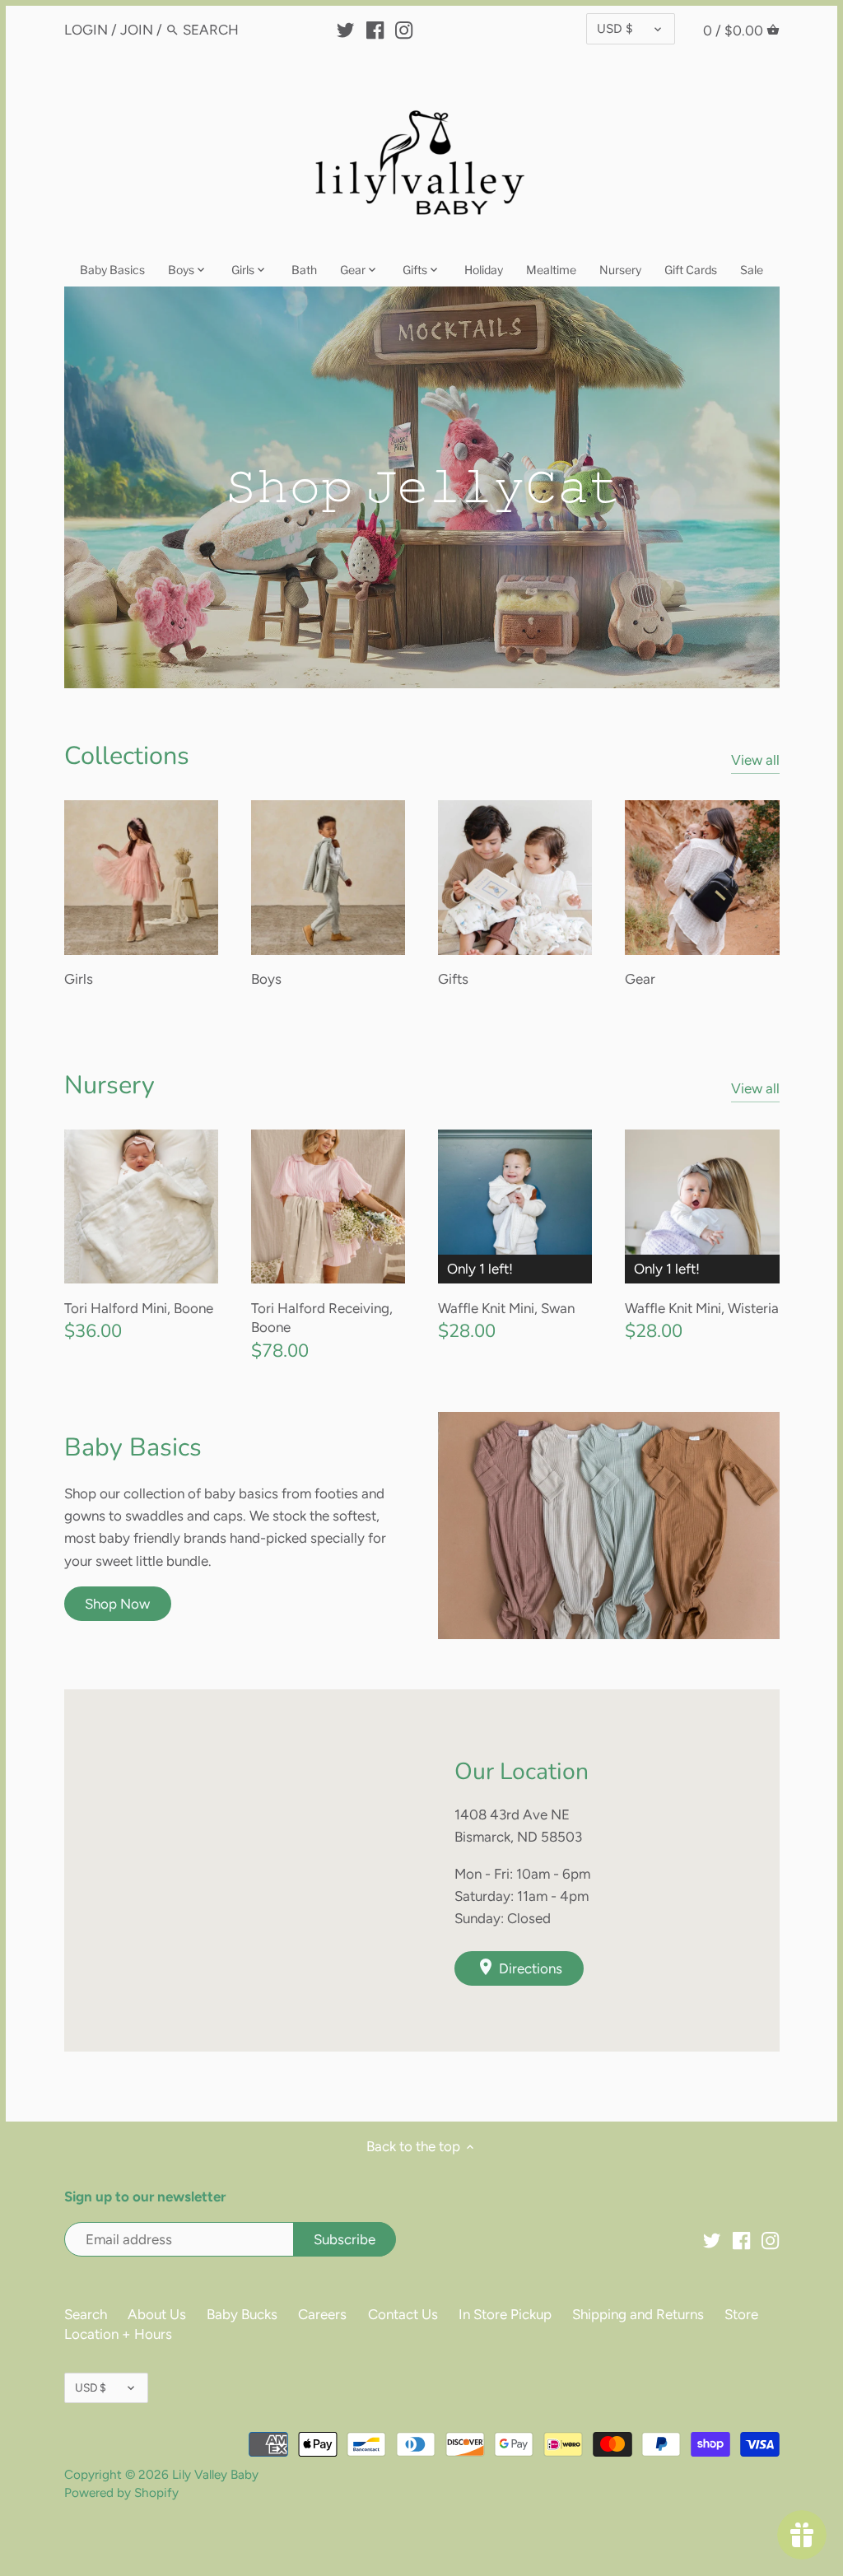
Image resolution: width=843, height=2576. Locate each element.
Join (137, 30)
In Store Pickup (505, 2314)
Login (86, 30)
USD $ (615, 28)
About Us (157, 2314)
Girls (79, 979)
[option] (422, 488)
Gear (640, 979)
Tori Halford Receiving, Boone (322, 1318)
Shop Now (117, 1604)
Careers (322, 2314)
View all (755, 760)
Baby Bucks (242, 2314)
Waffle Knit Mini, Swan (506, 1308)
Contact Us (403, 2314)
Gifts (453, 979)
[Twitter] (345, 29)
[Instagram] (404, 29)
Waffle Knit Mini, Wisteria (702, 1308)
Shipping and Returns (638, 2314)
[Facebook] (375, 29)
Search (86, 2314)
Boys (266, 979)
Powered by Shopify (121, 2492)
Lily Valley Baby (215, 2474)
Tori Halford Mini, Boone (139, 1308)
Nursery (109, 1085)
